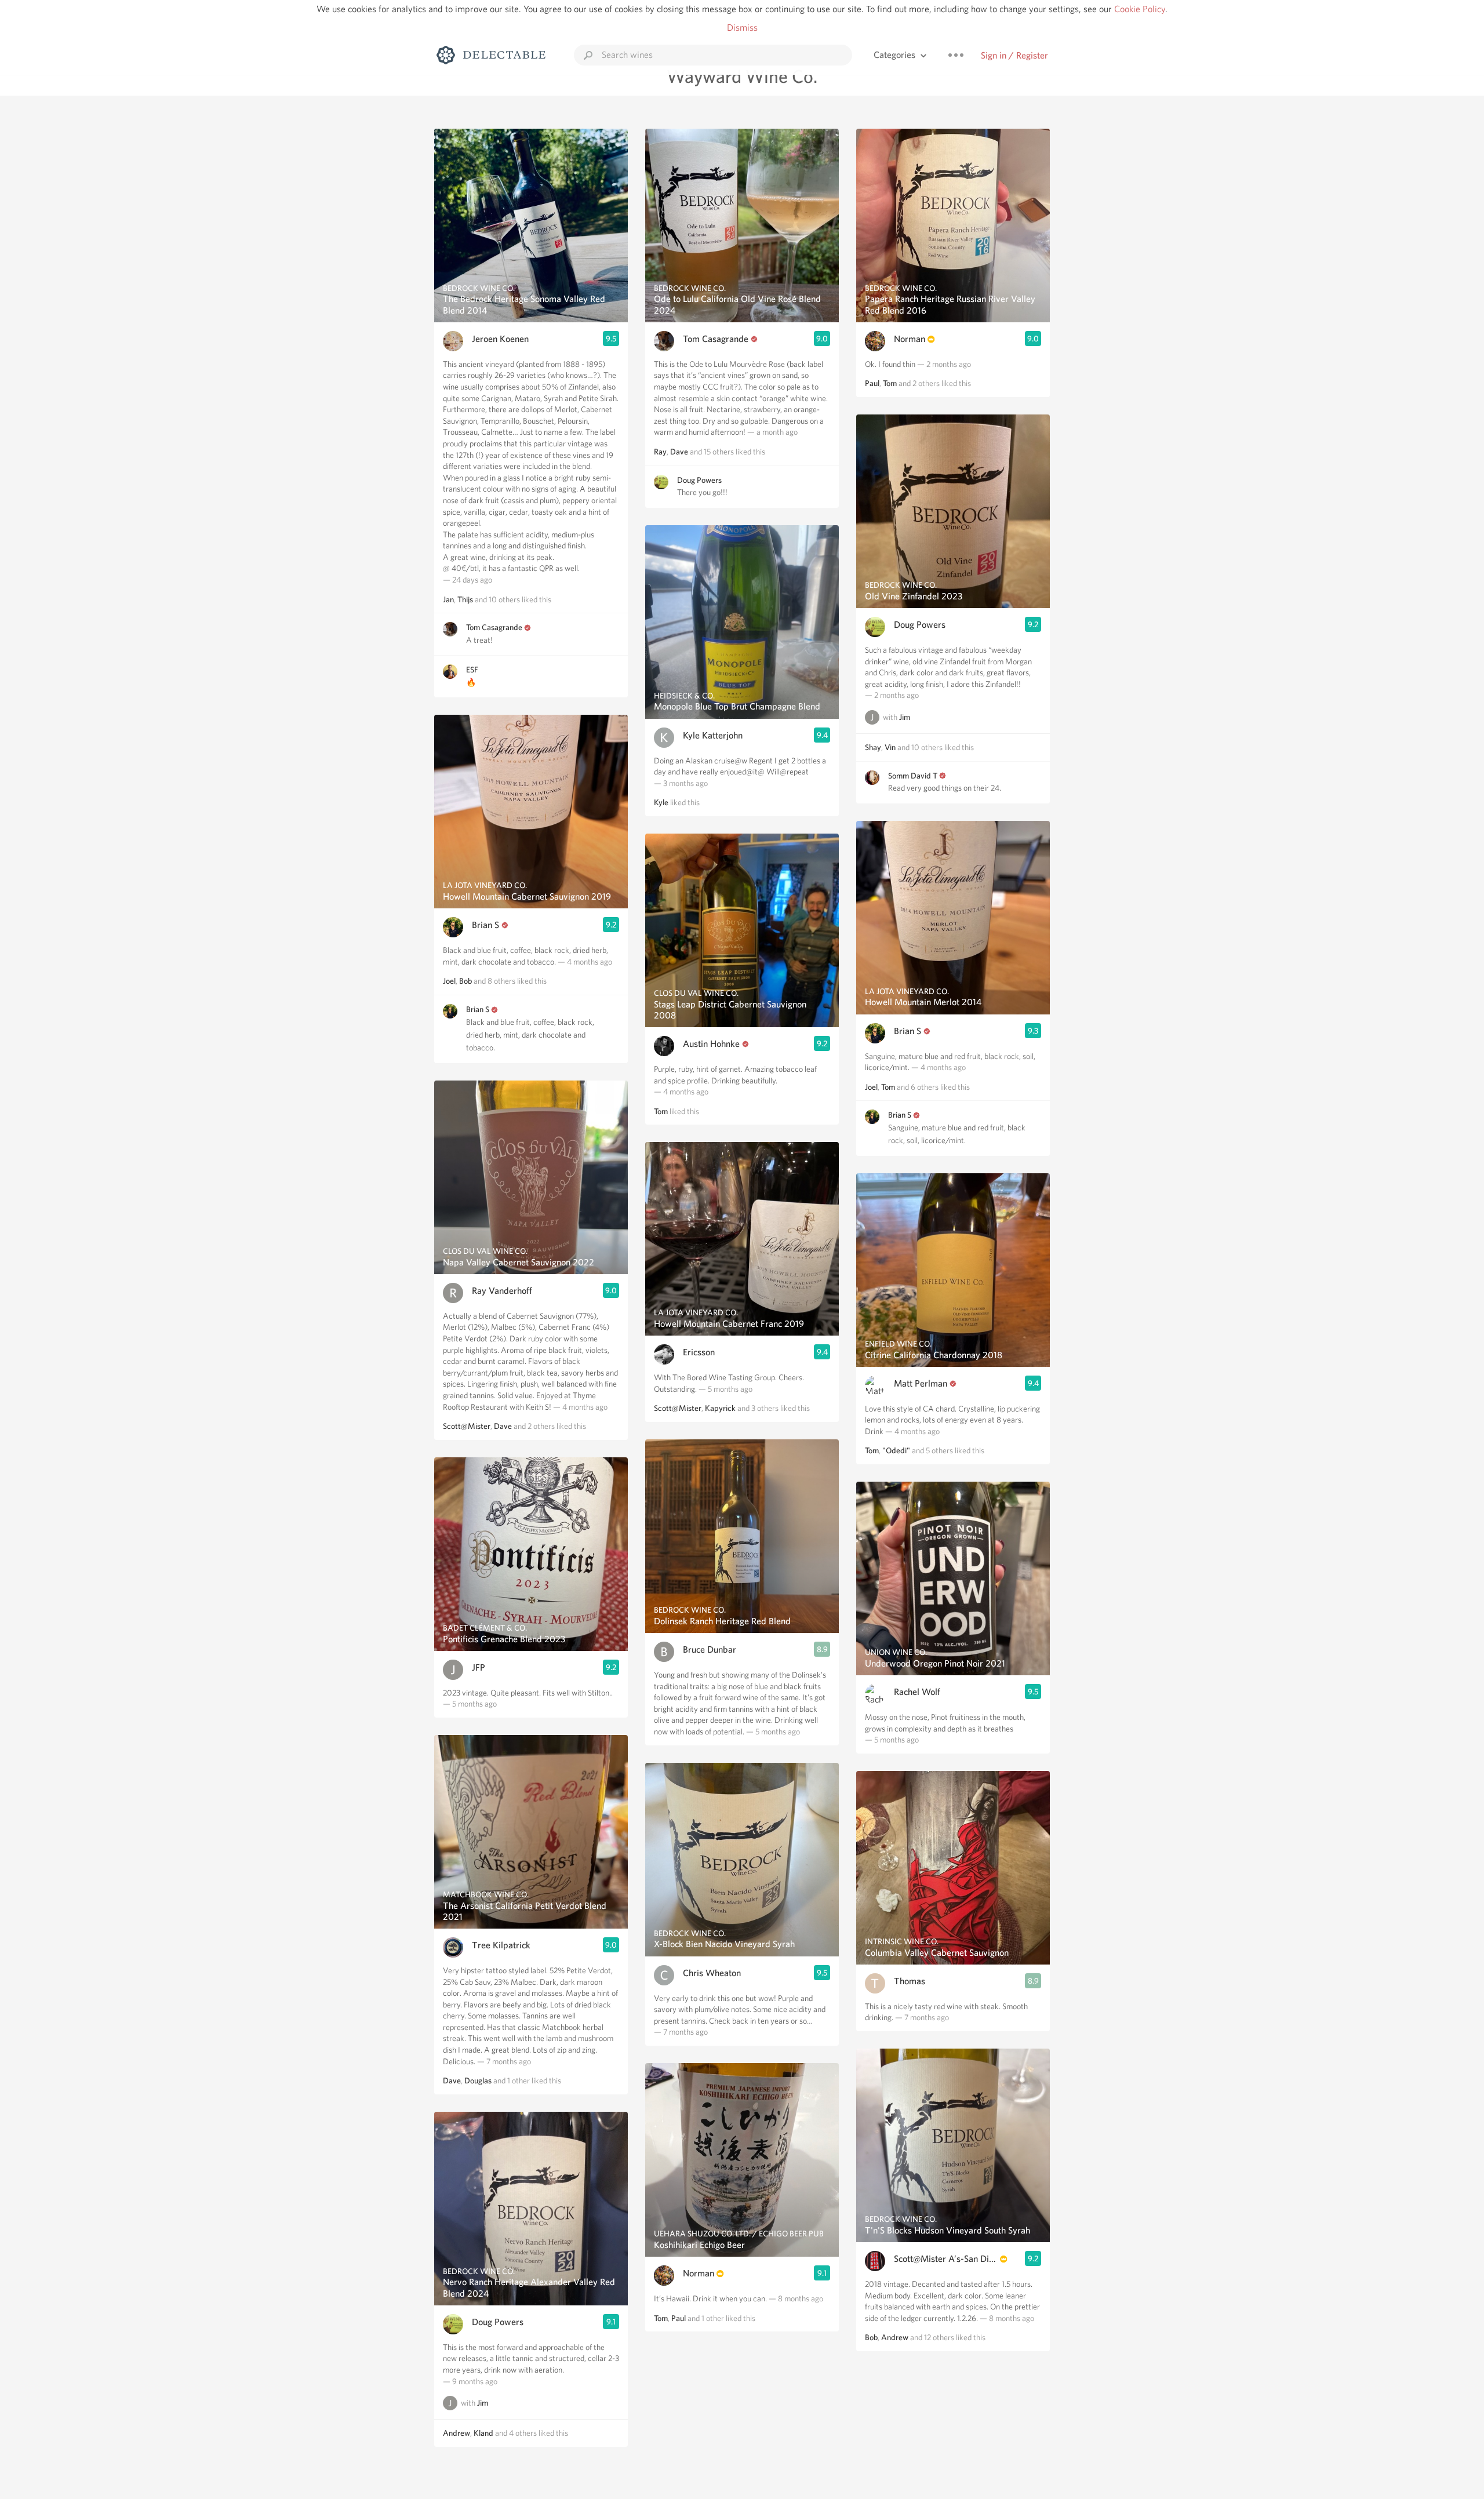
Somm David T (913, 776)
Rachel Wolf (917, 1692)
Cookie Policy (1140, 9)
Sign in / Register (1014, 55)
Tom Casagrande (494, 627)
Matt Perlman (921, 1383)
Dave (503, 1426)
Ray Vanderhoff (502, 1291)
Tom (661, 1111)
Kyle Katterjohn (713, 735)
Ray (660, 452)
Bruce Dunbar (710, 1649)
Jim (483, 2403)
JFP (479, 1667)
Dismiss (742, 28)
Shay (873, 747)
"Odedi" (896, 1450)
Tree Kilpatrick (501, 1945)
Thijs (465, 599)
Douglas (478, 2080)
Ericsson (699, 1352)
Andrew (457, 2433)
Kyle (661, 802)
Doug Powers (498, 2322)
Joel (449, 981)
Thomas (910, 1981)
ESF (472, 670)
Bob (465, 981)
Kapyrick (720, 1408)
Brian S (485, 925)
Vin (890, 747)
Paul (679, 2318)
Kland (483, 2433)
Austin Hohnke (711, 1044)
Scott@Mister (467, 1426)
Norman (699, 2273)
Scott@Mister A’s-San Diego (946, 2259)
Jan (448, 599)
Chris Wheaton (712, 1973)
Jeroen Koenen (500, 339)
